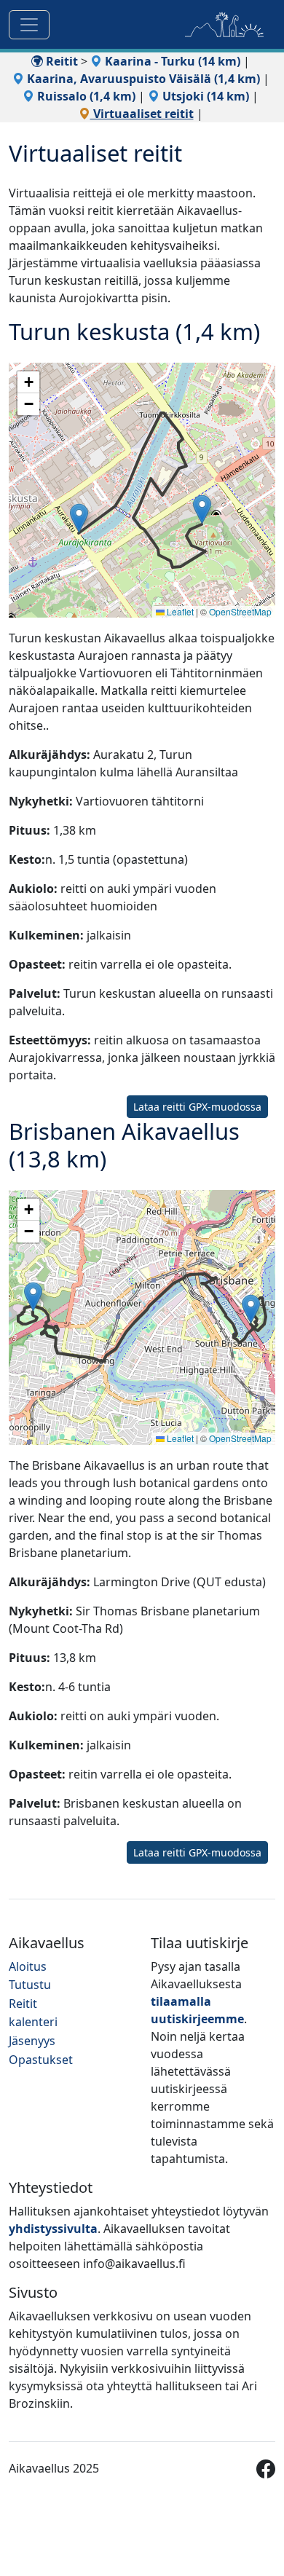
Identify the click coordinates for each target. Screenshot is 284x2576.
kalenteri (33, 2022)
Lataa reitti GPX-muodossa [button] (197, 1107)
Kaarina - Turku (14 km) (171, 61)
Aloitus (28, 1966)
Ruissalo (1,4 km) (85, 96)
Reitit (60, 61)
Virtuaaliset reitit (142, 114)
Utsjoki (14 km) (204, 96)
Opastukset (41, 2060)
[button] (79, 518)
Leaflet (179, 611)
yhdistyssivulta (53, 2229)
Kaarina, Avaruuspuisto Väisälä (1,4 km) (142, 79)
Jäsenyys (32, 2041)
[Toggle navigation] (29, 25)
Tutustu (30, 1985)
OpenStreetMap (240, 611)
